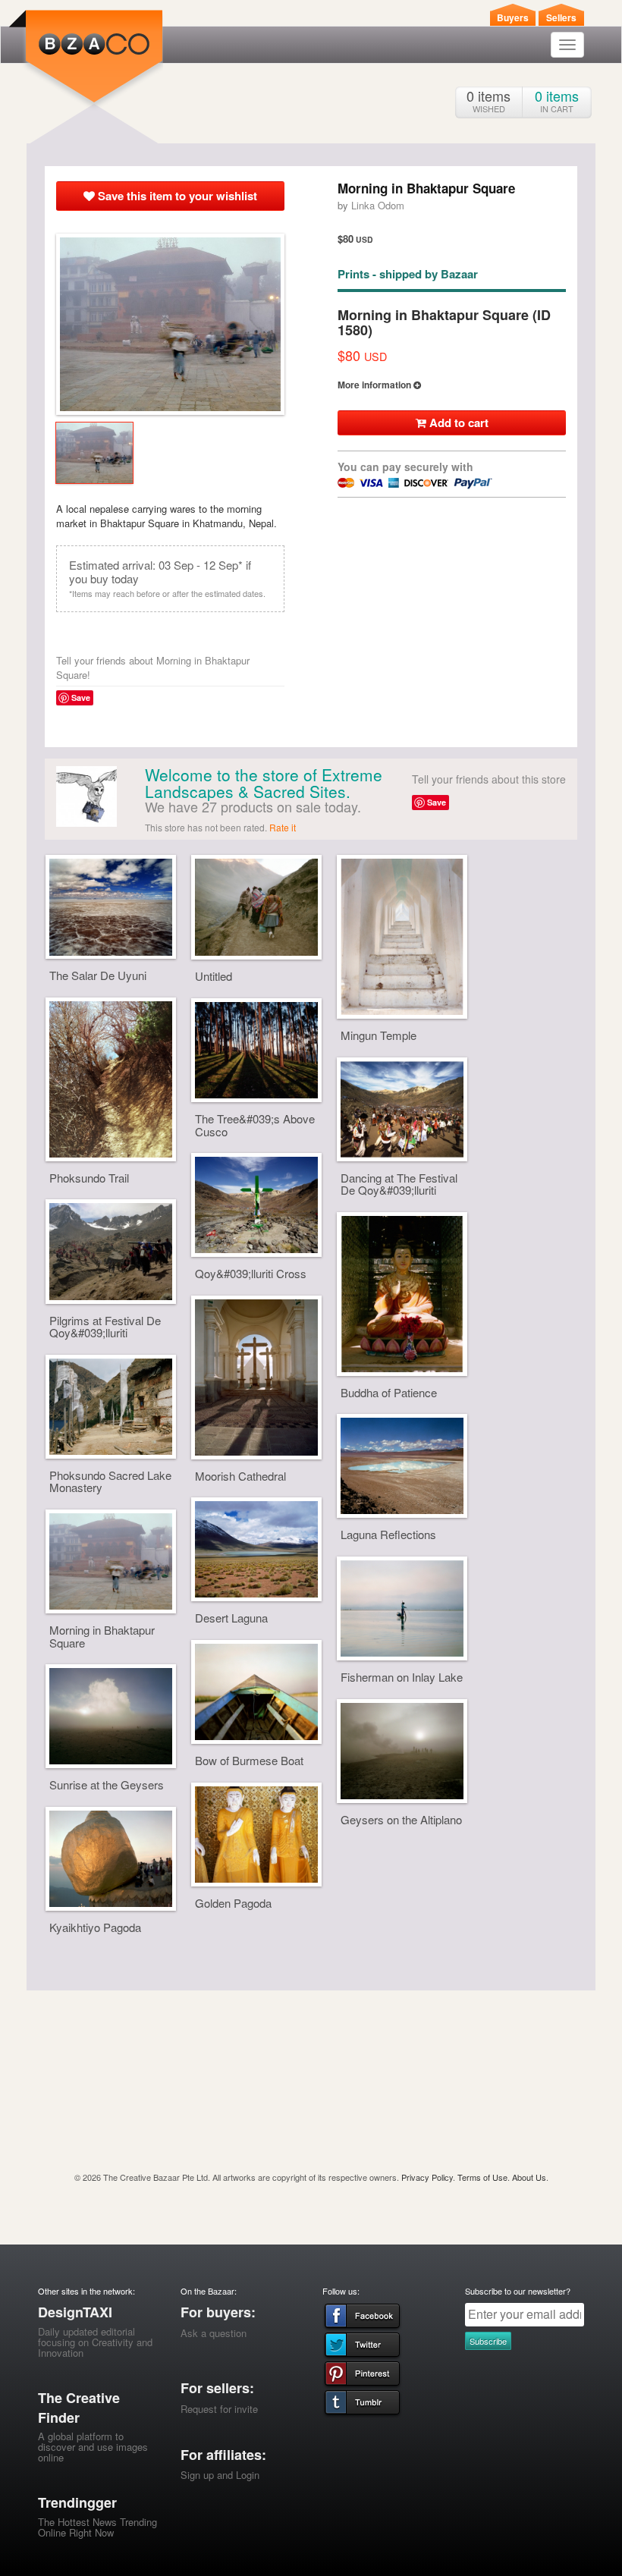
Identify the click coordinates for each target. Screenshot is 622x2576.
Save (81, 697)
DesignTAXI (75, 2312)
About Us (529, 2177)
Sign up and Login (220, 2475)
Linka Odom (378, 205)
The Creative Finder (79, 2408)
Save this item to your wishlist (176, 196)
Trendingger (77, 2502)
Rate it (283, 827)
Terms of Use (482, 2177)
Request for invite (219, 2409)
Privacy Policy (427, 2177)
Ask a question (214, 2333)
